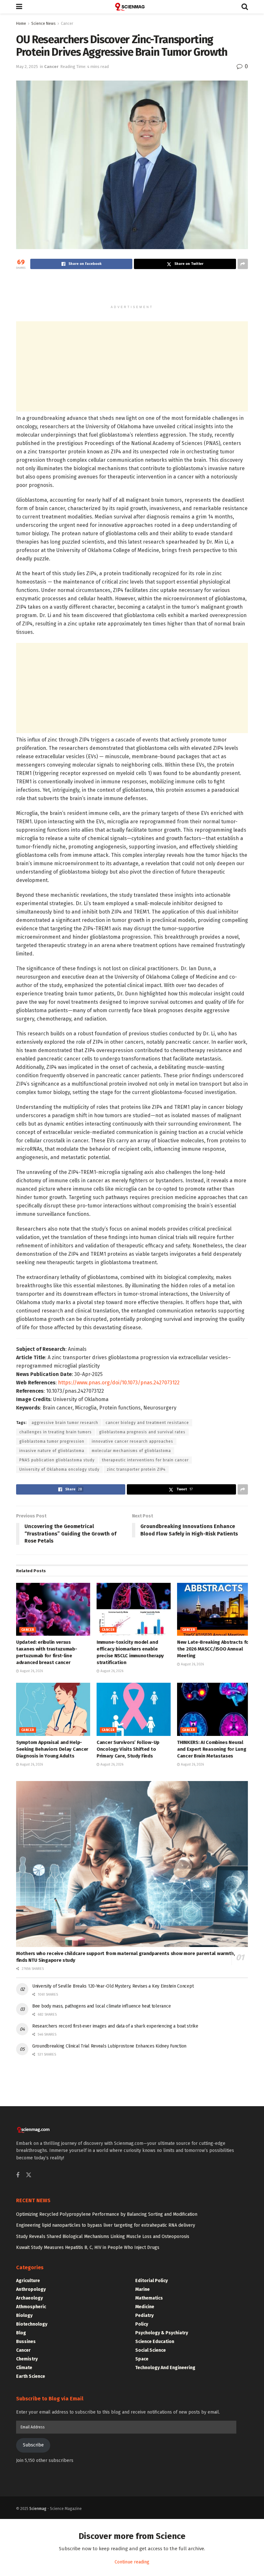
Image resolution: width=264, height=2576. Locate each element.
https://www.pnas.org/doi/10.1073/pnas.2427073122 (119, 1383)
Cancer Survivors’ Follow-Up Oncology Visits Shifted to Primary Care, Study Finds (128, 1749)
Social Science (151, 2350)
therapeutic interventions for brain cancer (145, 1460)
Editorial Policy (151, 2281)
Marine (142, 2289)
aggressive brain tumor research (65, 1423)
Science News (43, 24)
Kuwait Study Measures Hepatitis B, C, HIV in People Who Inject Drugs (88, 2247)
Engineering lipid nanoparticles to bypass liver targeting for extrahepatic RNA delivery (106, 2225)
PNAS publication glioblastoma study (57, 1460)
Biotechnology (32, 2324)
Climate (24, 2368)
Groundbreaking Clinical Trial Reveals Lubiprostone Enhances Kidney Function (109, 2046)
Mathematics (149, 2298)
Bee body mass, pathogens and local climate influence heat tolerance (101, 2006)
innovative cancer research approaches (132, 1441)
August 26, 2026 (31, 1671)
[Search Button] (245, 7)
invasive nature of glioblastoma (52, 1451)
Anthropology (31, 2289)
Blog (21, 2333)
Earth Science (31, 2376)
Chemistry (27, 2359)
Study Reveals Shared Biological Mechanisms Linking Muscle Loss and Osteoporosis (103, 2237)
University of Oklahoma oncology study (59, 1469)
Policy (142, 2324)
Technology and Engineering (165, 2368)
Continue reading (132, 2562)
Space (142, 2359)
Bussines (26, 2342)
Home (21, 24)
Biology (24, 2315)
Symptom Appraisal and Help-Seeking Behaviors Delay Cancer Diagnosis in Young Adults (52, 1749)
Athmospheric (31, 2307)
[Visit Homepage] (132, 7)
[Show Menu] (19, 7)
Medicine (145, 2307)
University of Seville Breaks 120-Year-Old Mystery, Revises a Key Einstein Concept (113, 1986)
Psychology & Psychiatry (162, 2333)
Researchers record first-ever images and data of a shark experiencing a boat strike (115, 2026)
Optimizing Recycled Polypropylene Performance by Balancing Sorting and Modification (107, 2214)
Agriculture (28, 2281)
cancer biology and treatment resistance (147, 1423)
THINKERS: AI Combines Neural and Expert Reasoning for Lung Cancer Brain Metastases (212, 1749)
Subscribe (33, 2445)
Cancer (67, 24)
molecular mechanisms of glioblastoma (131, 1451)
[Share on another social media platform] (243, 264)
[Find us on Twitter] (29, 2175)
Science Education (155, 2342)
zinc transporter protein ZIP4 (136, 1469)
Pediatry (144, 2315)
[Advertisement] (132, 290)
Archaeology (29, 2298)
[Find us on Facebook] (18, 2175)
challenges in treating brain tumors (56, 1432)
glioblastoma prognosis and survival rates (142, 1432)
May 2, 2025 (27, 67)
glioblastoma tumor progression (52, 1441)
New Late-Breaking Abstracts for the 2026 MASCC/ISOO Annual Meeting (214, 1649)
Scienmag (38, 2509)
